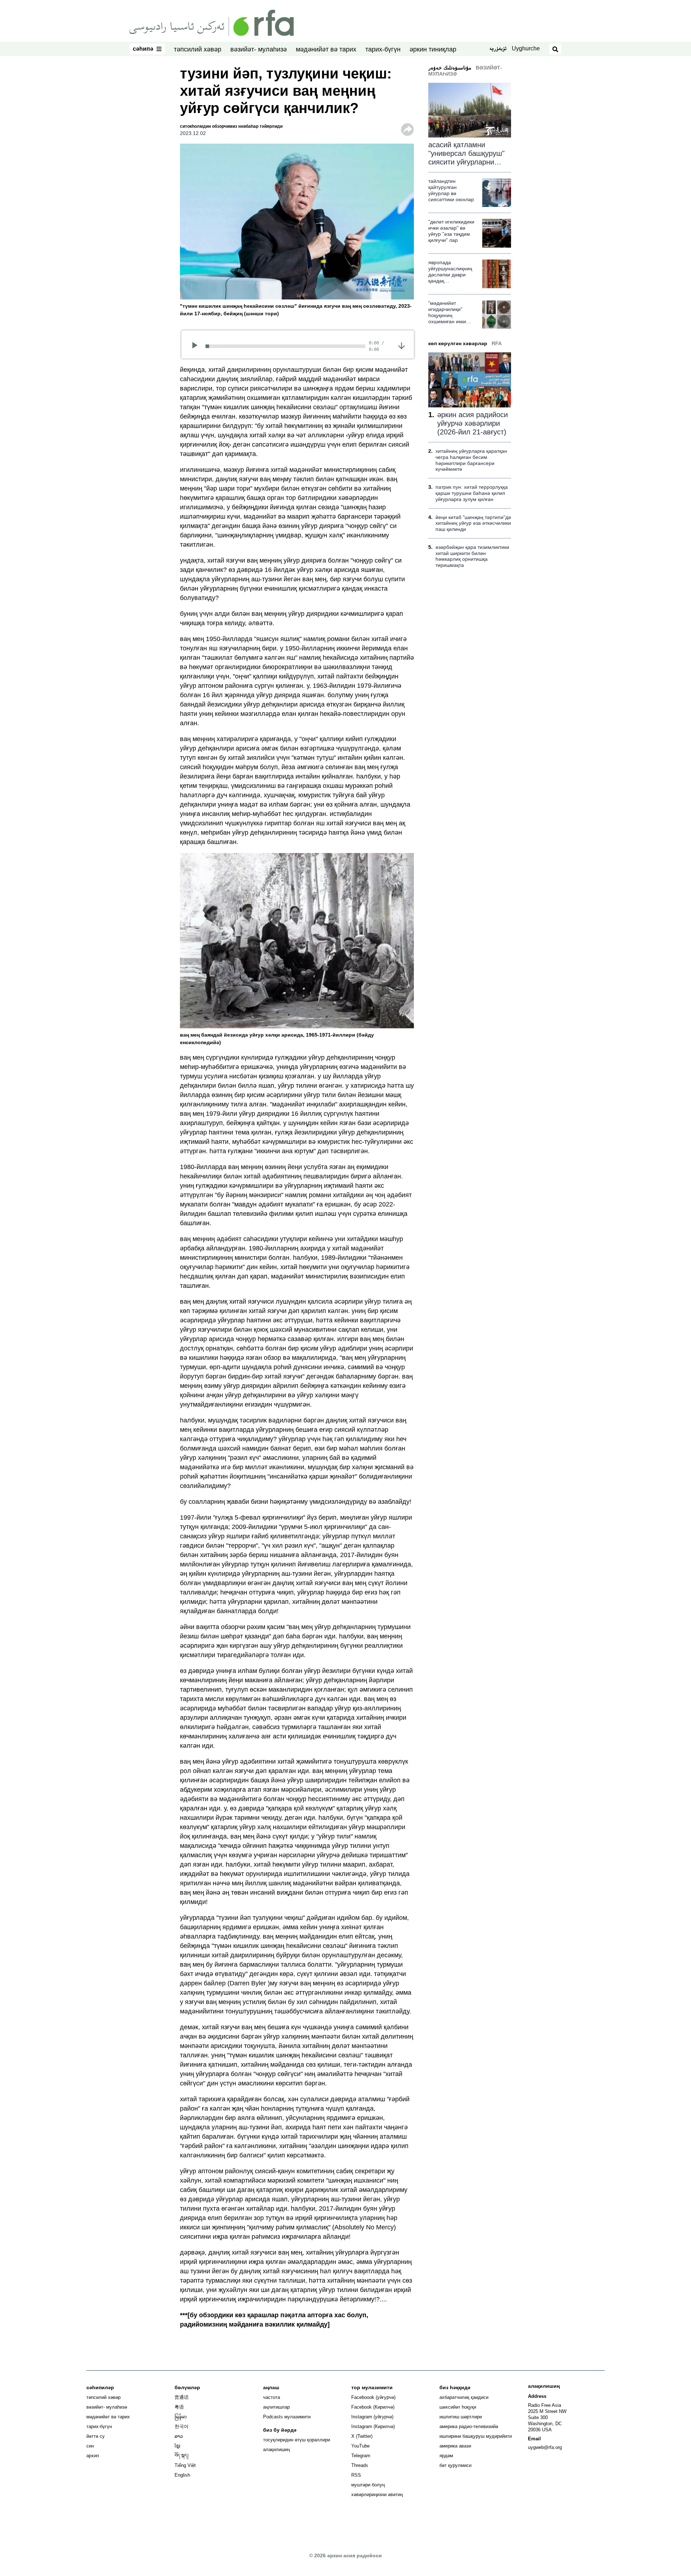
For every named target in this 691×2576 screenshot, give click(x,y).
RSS (356, 2475)
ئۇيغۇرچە (498, 49)
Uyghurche (526, 48)
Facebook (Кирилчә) (373, 2407)
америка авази (455, 2446)
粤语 (179, 2407)
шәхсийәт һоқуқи (458, 2407)
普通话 (182, 2397)
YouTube (360, 2446)
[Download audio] (401, 345)
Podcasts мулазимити (287, 2417)
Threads (360, 2465)
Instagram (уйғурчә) (372, 2417)
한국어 (182, 2426)
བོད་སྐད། (182, 2456)
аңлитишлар (276, 2407)
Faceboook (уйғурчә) (373, 2397)
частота (272, 2397)
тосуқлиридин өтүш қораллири (297, 2440)
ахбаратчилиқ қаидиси (464, 2397)
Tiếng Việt (185, 2465)
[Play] (197, 346)
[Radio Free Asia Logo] (212, 22)
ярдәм (446, 2456)
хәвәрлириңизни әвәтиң (377, 2494)
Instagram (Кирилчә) (373, 2426)
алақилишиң (276, 2449)
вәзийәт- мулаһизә (259, 49)
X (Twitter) (362, 2436)
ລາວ (179, 2436)
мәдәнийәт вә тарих (326, 49)
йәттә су (96, 2436)
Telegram (361, 2456)
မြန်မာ (181, 2417)
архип (93, 2456)
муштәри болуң (368, 2485)
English (182, 2475)
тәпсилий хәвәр (198, 49)
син (90, 2446)
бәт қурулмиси (455, 2465)
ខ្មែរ (177, 2446)
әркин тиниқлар (433, 49)
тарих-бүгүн (383, 49)
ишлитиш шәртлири (461, 2417)
